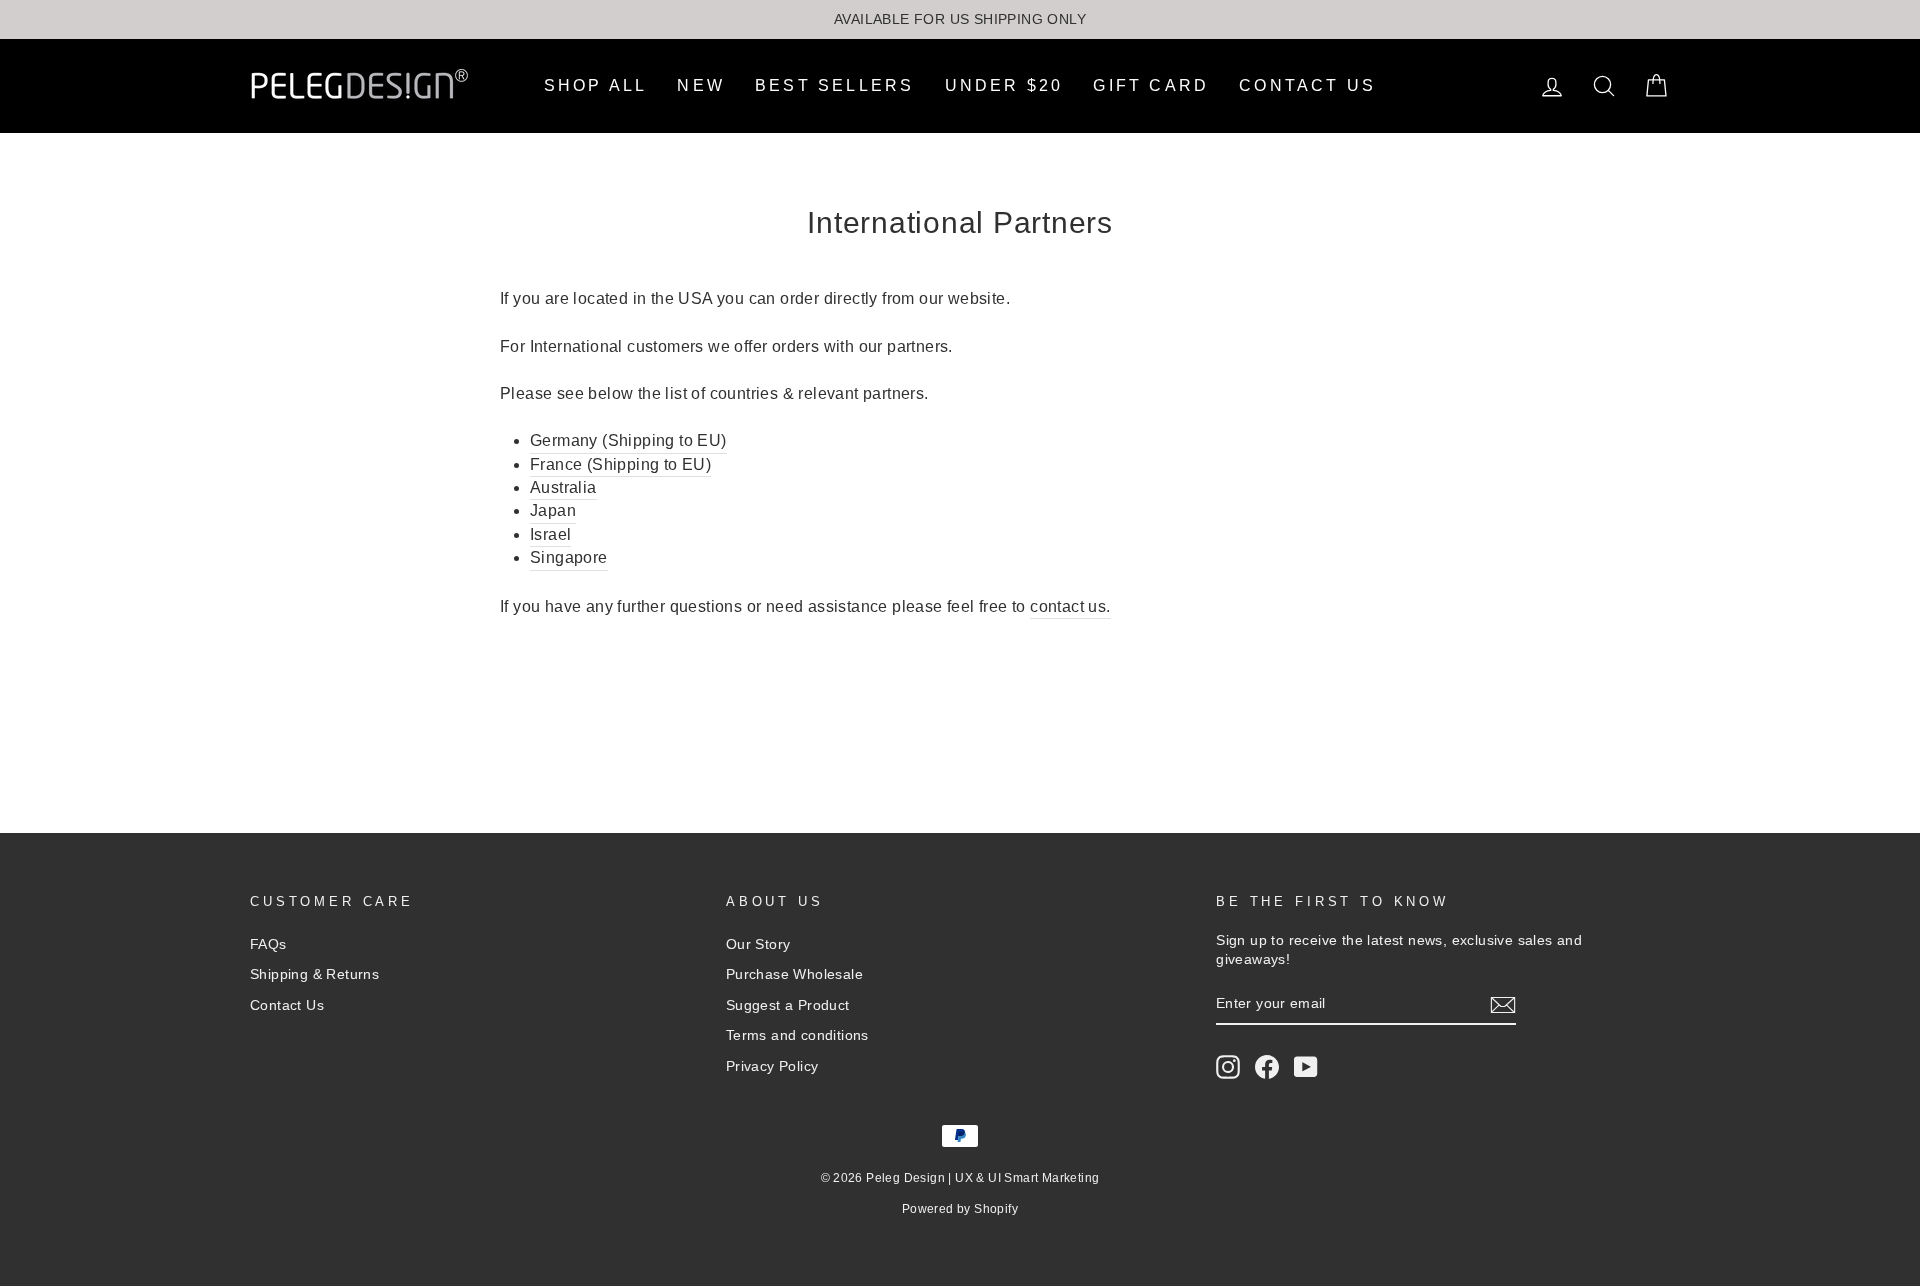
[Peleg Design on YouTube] (1306, 1067)
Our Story (758, 944)
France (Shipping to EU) (620, 464)
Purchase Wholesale (794, 974)
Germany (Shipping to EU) (628, 440)
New (701, 85)
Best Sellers (834, 85)
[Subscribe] (1503, 1005)
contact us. (1070, 606)
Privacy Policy (772, 1066)
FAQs (268, 944)
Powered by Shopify (960, 1209)
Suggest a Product (788, 1005)
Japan (553, 510)
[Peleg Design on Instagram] (1228, 1067)
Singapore (569, 557)
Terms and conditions (797, 1035)
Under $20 (1004, 85)
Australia (563, 487)
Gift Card (1151, 85)
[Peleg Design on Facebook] (1267, 1067)
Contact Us (1307, 85)
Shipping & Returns (314, 974)
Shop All (596, 85)
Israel (550, 534)
